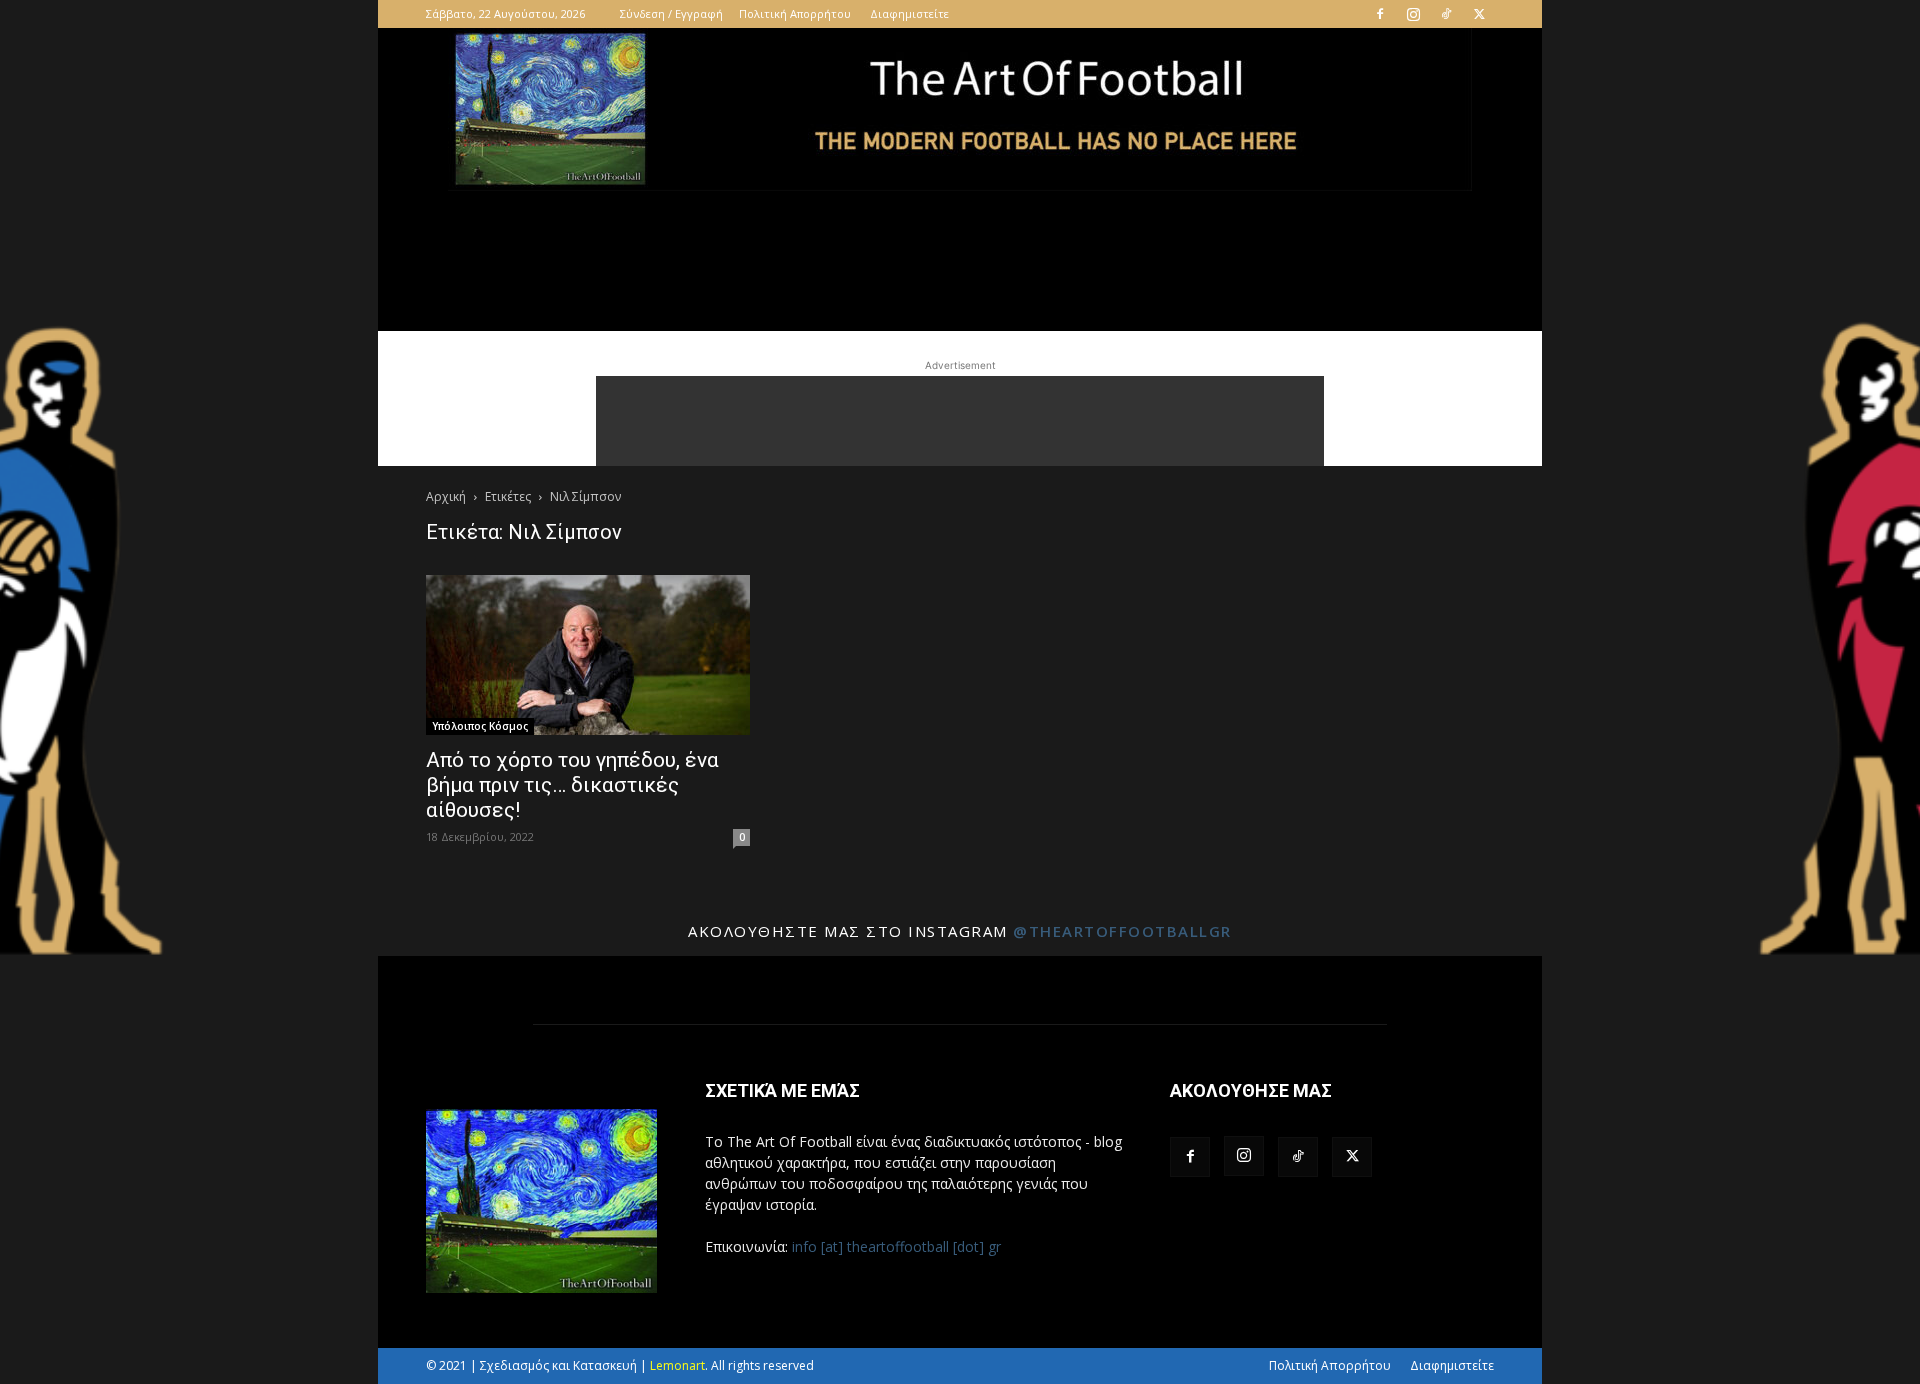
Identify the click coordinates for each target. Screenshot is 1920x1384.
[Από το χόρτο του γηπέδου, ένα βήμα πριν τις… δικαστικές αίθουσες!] (588, 655)
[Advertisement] (960, 421)
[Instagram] (1413, 14)
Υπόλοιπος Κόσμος (480, 726)
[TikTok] (1446, 14)
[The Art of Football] (960, 109)
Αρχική (446, 496)
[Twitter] (1479, 14)
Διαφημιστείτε (909, 13)
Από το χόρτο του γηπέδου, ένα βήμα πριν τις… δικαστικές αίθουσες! (572, 785)
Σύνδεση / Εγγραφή (671, 13)
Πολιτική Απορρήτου (795, 13)
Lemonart (677, 1365)
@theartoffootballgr (1122, 931)
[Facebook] (1380, 14)
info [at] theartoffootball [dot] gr (896, 1246)
